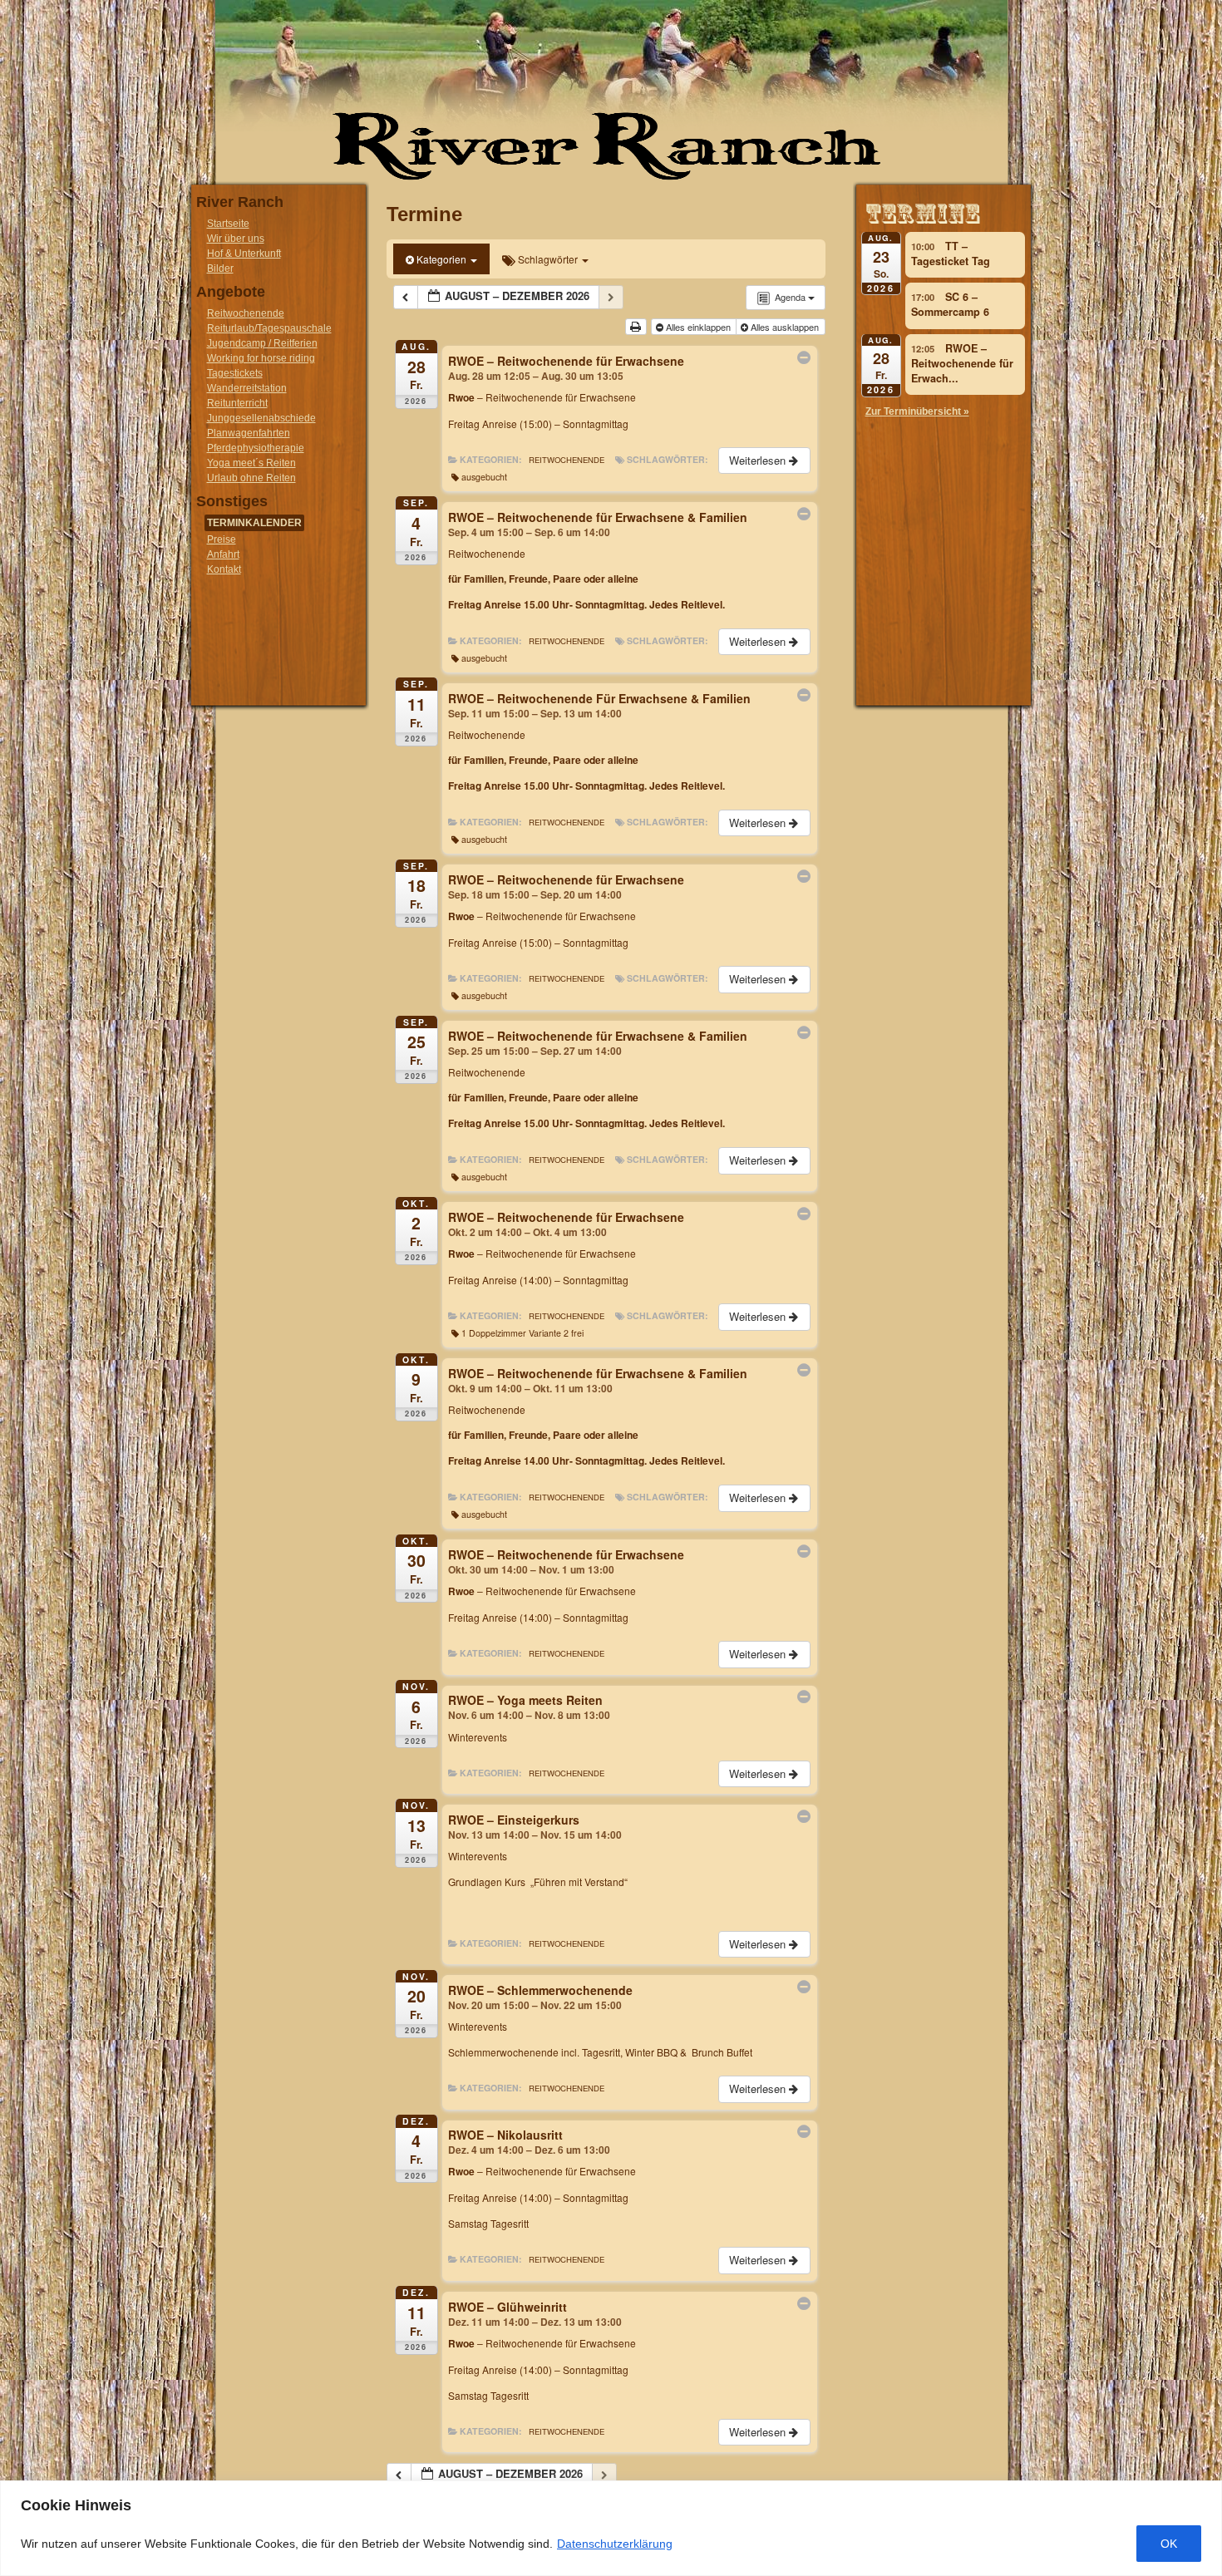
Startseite (228, 224)
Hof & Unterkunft (244, 254)
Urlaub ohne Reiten (251, 478)
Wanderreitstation (247, 388)
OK (1169, 2544)
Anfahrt (223, 554)
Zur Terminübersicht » (917, 411)
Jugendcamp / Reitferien (262, 343)
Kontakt (224, 569)
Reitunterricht (237, 403)
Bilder (220, 268)
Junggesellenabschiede (261, 418)
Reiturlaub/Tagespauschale (269, 328)
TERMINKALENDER (254, 523)
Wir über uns (236, 239)
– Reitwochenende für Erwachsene (542, 397)
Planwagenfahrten (249, 433)
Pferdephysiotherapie (256, 448)
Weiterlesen (759, 460)
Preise (222, 539)
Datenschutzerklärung (615, 2544)
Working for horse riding (261, 358)
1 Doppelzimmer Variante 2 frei (522, 1333)
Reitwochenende (246, 313)
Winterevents (478, 1737)
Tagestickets (235, 373)
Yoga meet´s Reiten (251, 463)
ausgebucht (484, 477)
